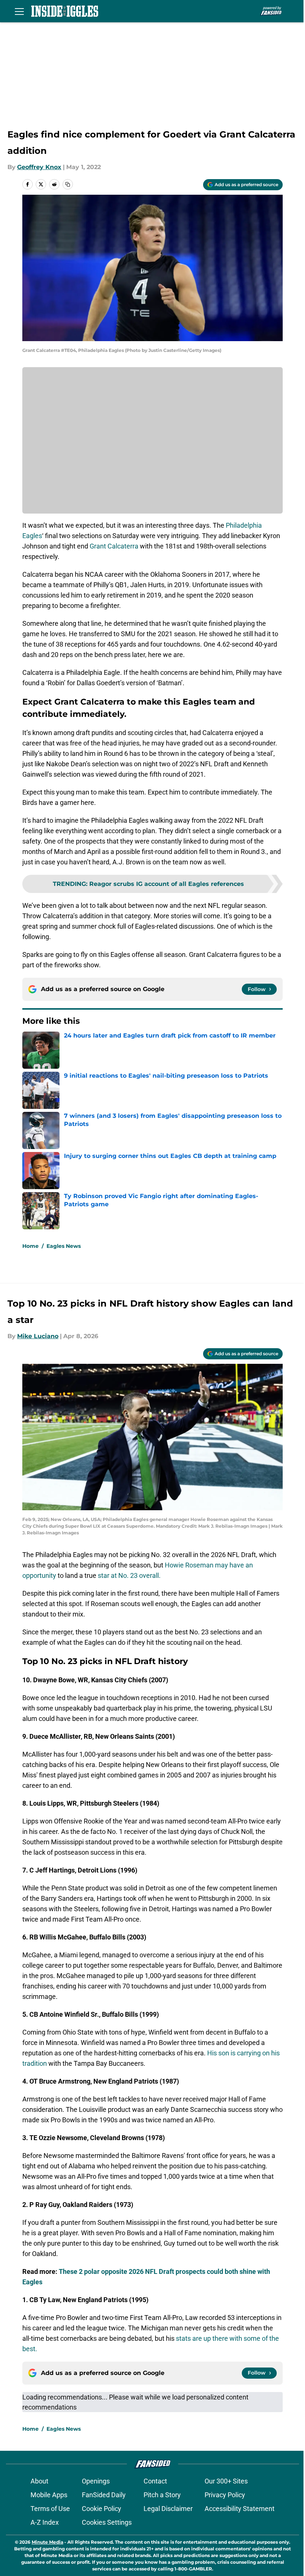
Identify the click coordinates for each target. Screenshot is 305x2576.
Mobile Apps (49, 2495)
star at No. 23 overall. (129, 1575)
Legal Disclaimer (168, 2509)
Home (30, 1246)
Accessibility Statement (240, 2509)
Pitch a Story (162, 2495)
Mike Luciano (38, 1336)
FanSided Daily (104, 2495)
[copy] (68, 184)
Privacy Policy (225, 2495)
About (39, 2481)
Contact (155, 2481)
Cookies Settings (107, 2522)
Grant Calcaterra (114, 546)
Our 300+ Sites (226, 2481)
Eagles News (64, 1246)
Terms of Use (50, 2509)
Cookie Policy (102, 2509)
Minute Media (47, 2542)
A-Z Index (45, 2522)
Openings (96, 2481)
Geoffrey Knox (39, 167)
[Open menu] (19, 11)
